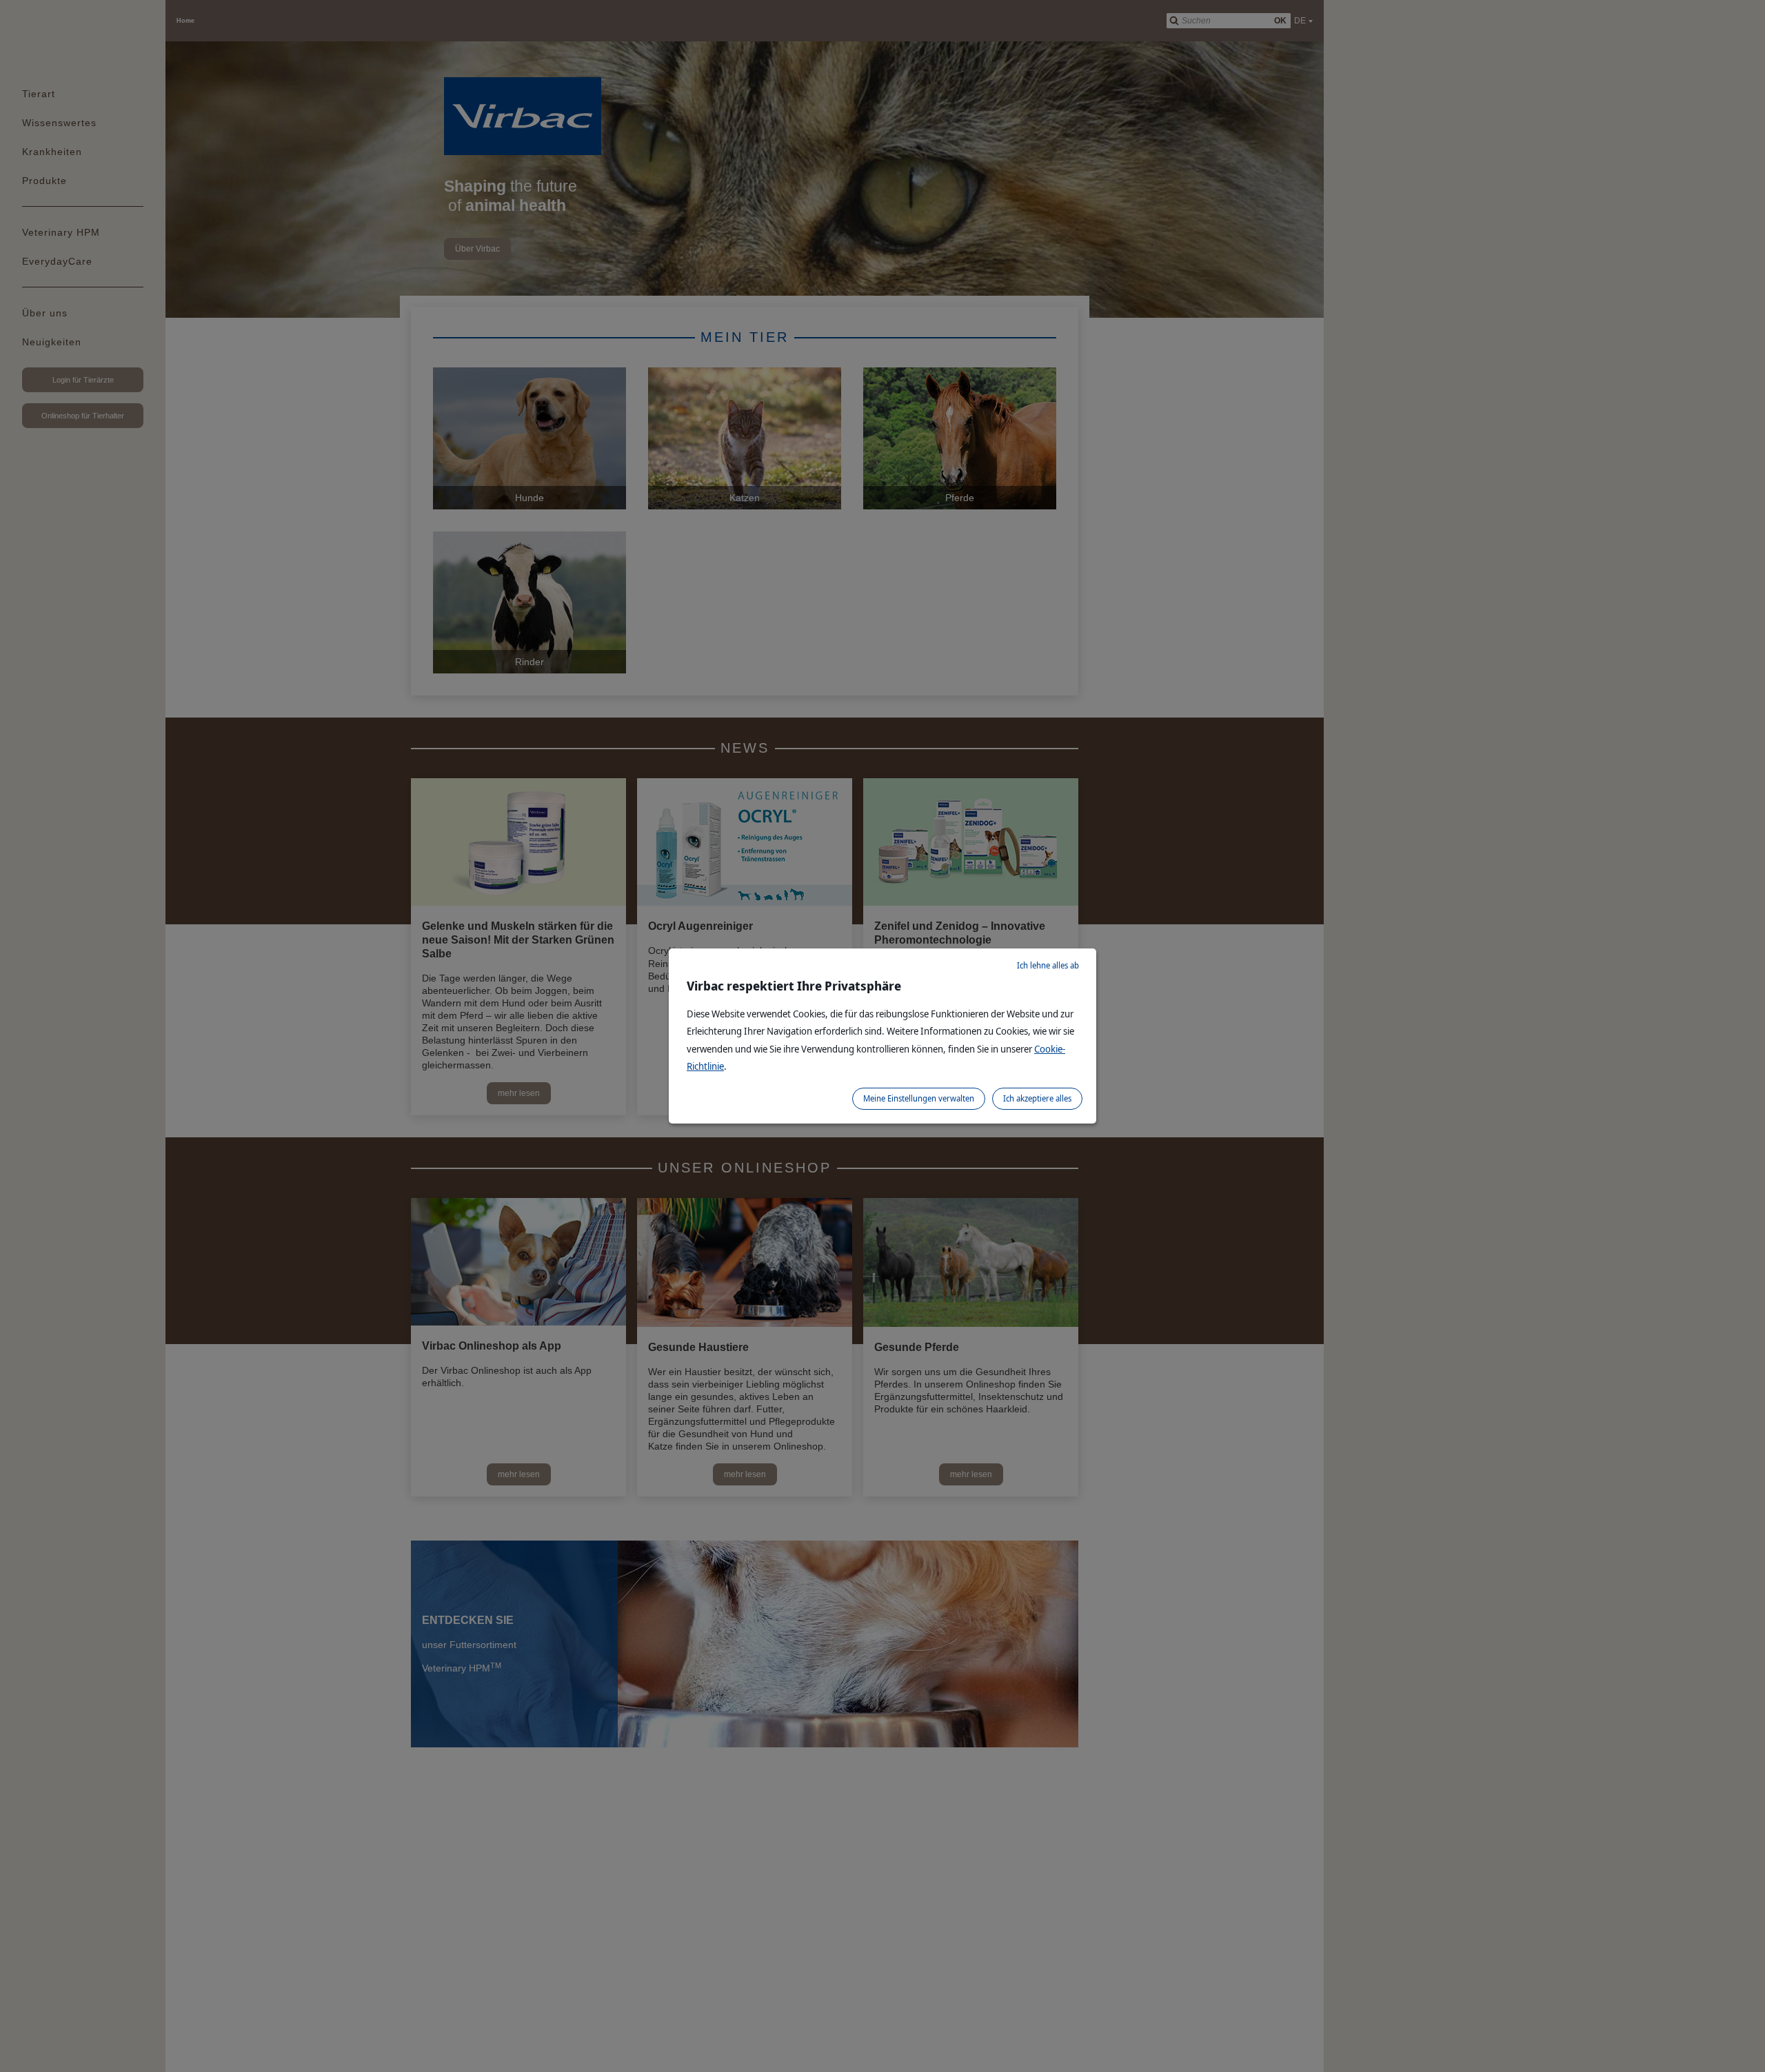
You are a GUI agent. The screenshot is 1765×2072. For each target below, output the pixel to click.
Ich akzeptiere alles (1037, 1098)
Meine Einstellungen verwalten (919, 1098)
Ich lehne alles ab (1048, 965)
